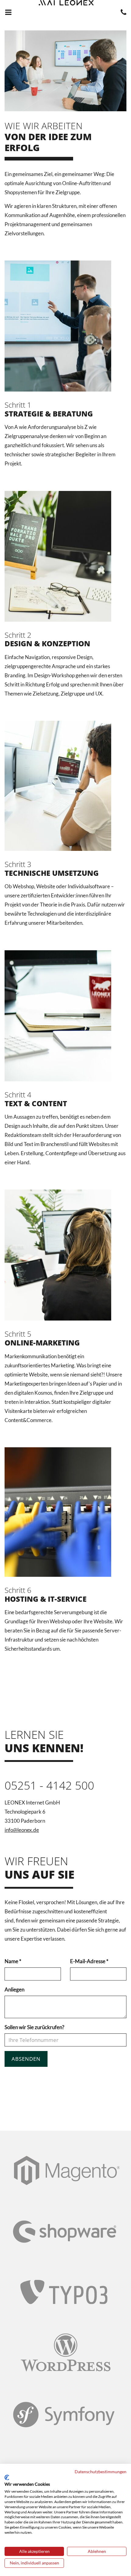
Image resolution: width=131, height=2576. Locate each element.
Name (13, 1961)
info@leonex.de (22, 1830)
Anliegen (14, 1989)
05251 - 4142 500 (49, 1785)
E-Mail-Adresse (89, 1961)
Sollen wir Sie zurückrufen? (34, 2027)
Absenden (26, 2059)
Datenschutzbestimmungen (101, 2472)
